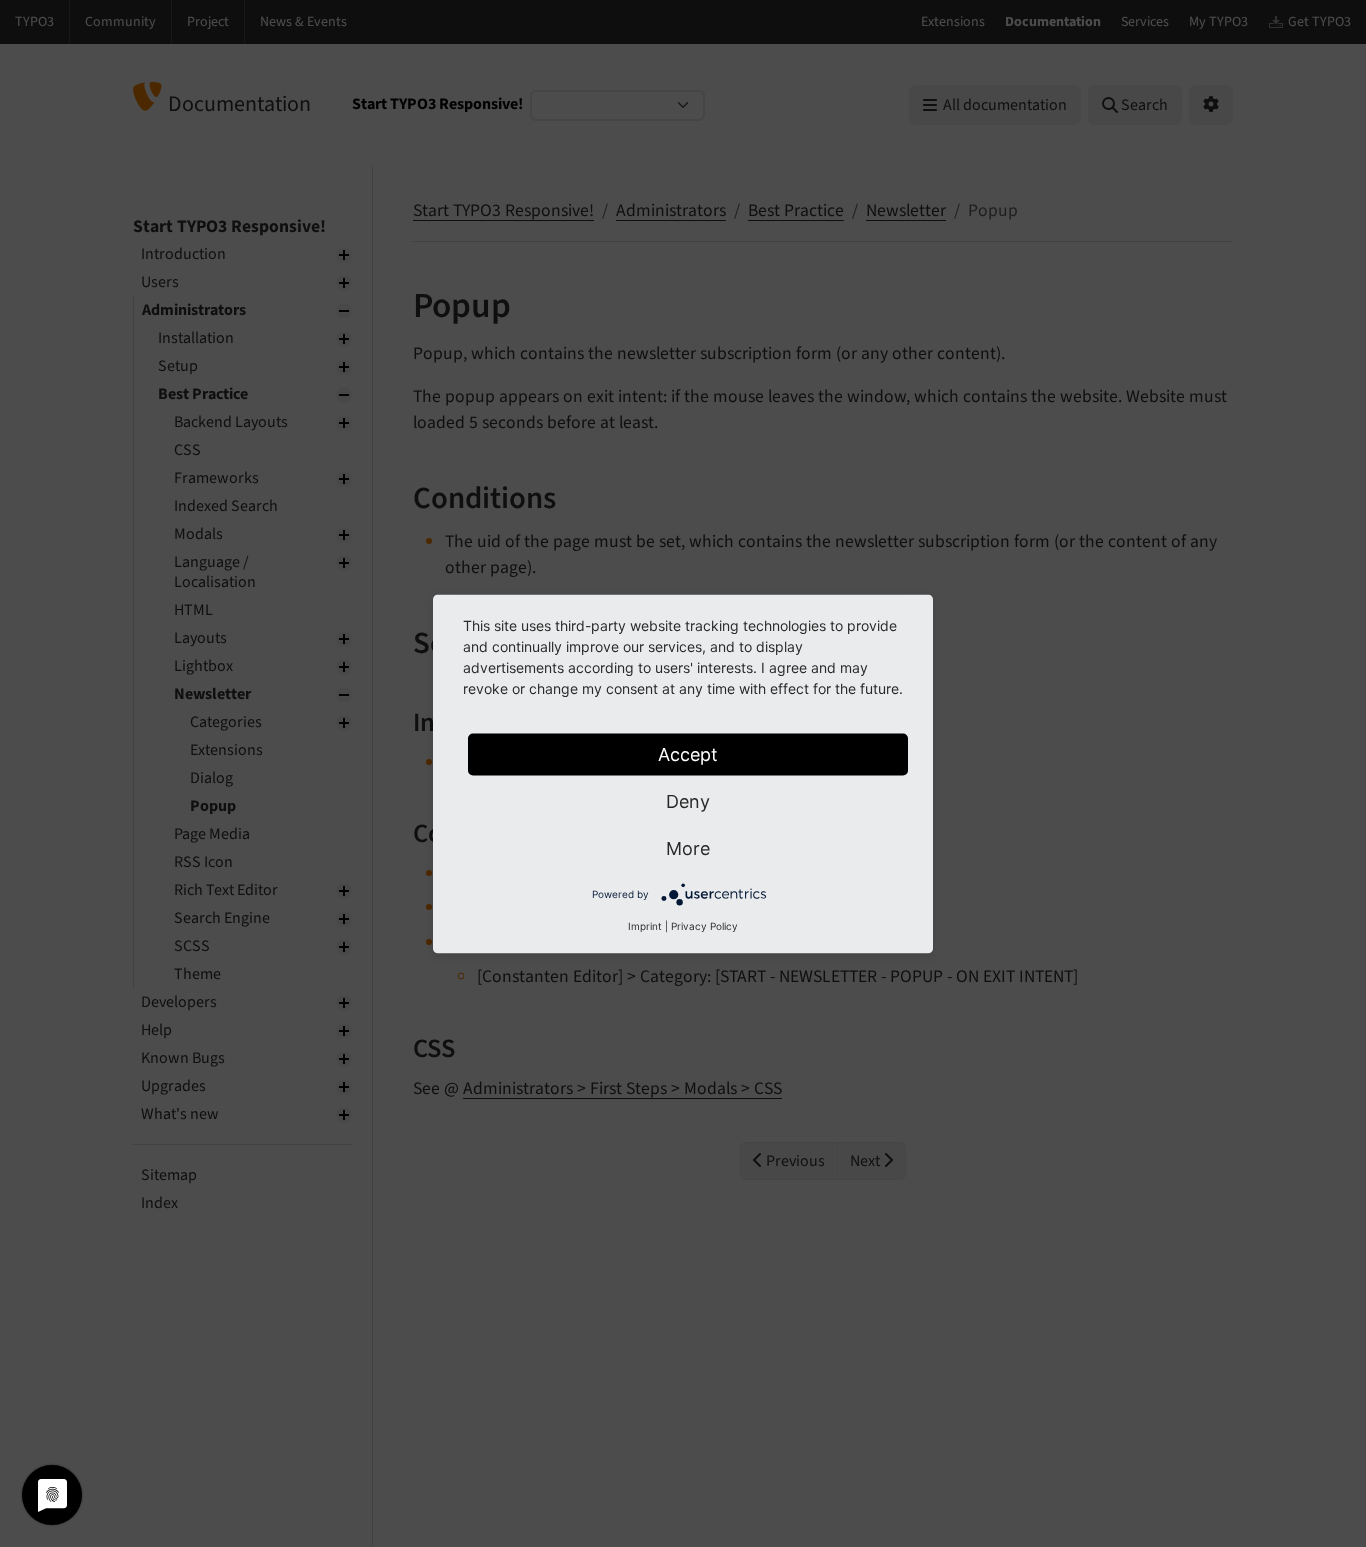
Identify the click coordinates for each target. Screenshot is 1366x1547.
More (688, 847)
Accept (688, 753)
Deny (688, 800)
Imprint (645, 925)
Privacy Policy (704, 925)
